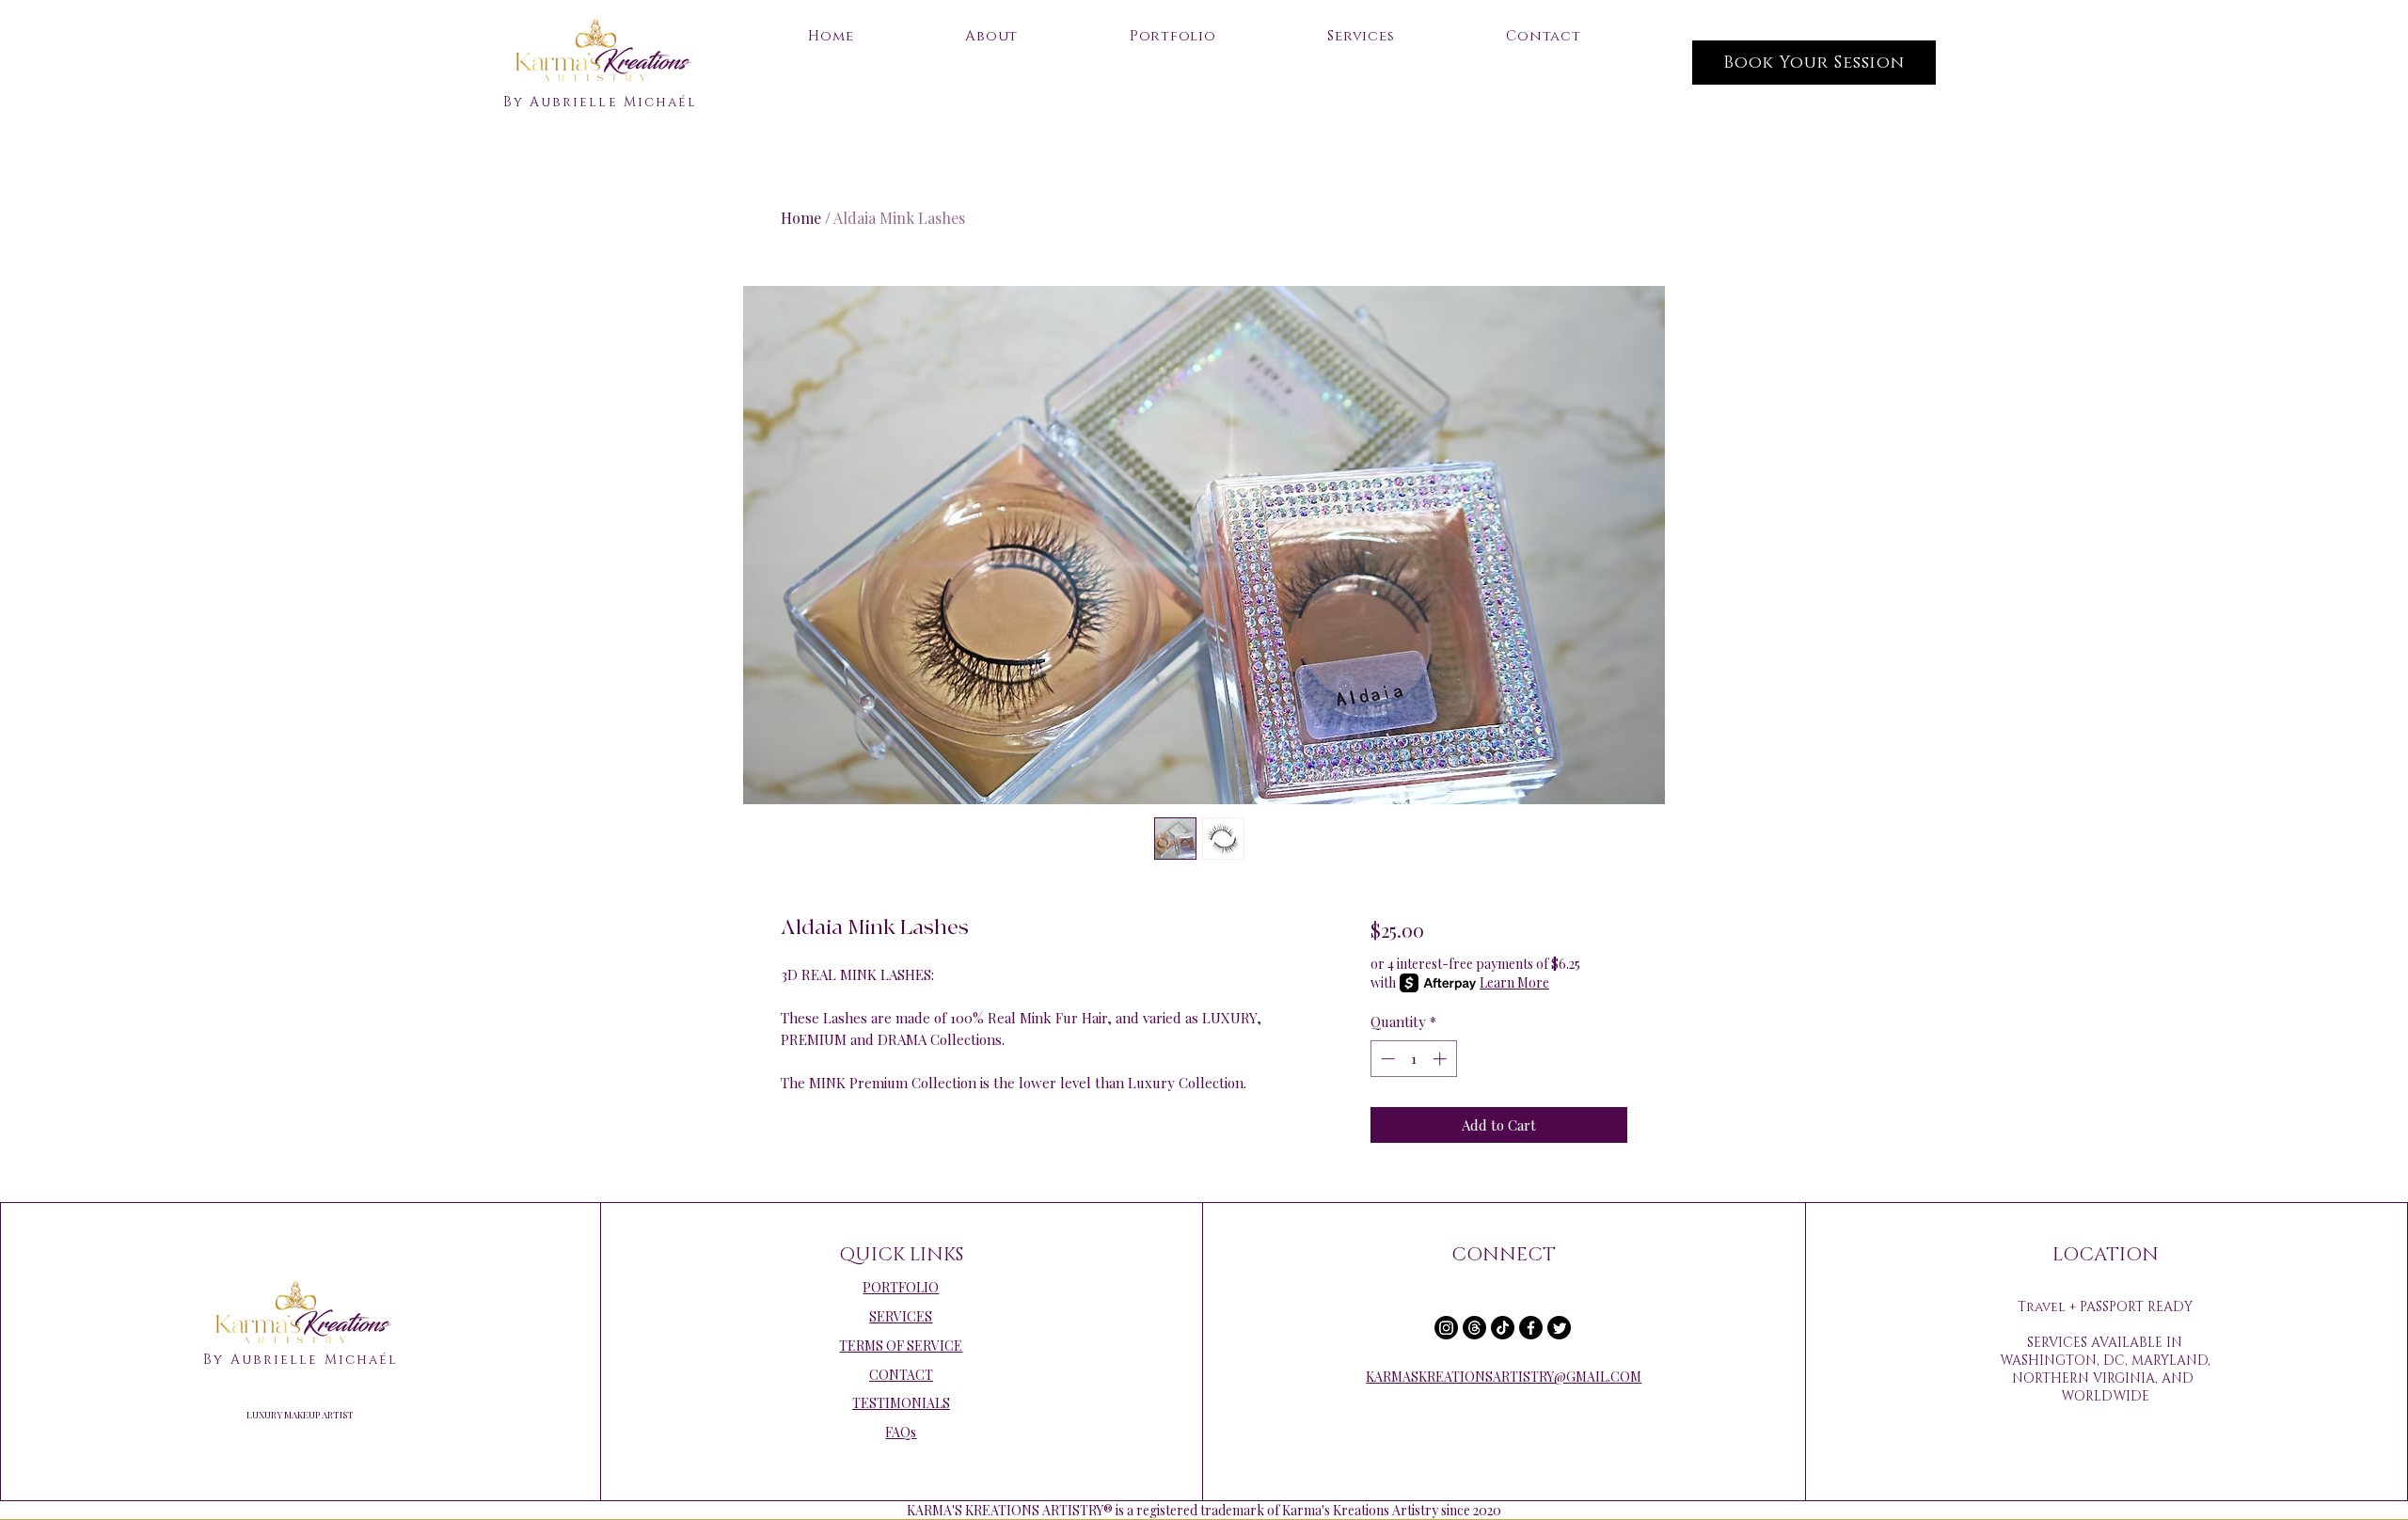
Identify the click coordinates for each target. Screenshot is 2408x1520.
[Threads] (1474, 1328)
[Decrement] (1386, 1059)
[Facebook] (1531, 1328)
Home (801, 218)
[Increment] (1442, 1059)
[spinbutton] (1413, 1059)
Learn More (1514, 982)
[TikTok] (1503, 1328)
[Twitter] (1559, 1328)
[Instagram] (1446, 1328)
